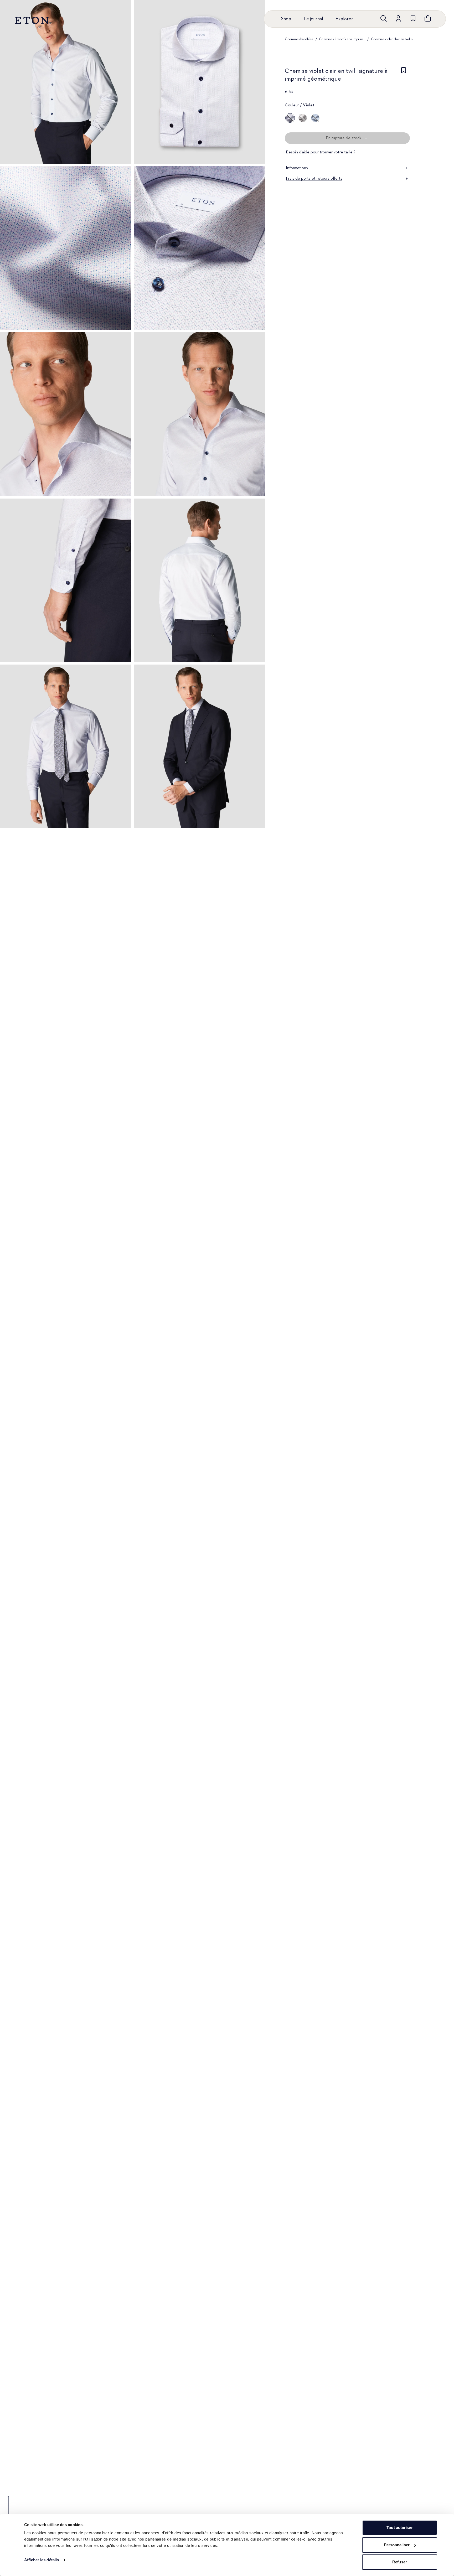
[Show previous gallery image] (8, 2509)
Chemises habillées (299, 39)
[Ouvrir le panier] (428, 18)
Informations (297, 168)
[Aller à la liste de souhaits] (413, 18)
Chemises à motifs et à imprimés (342, 39)
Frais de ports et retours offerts (314, 179)
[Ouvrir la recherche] (384, 18)
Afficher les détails (42, 2560)
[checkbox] (404, 76)
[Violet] (290, 118)
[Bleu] (315, 118)
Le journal (313, 19)
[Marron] (303, 118)
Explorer (344, 19)
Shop (286, 19)
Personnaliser (397, 2545)
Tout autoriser (399, 2528)
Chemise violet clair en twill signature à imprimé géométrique (394, 39)
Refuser (400, 2562)
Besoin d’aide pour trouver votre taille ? (321, 152)
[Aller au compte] (398, 18)
